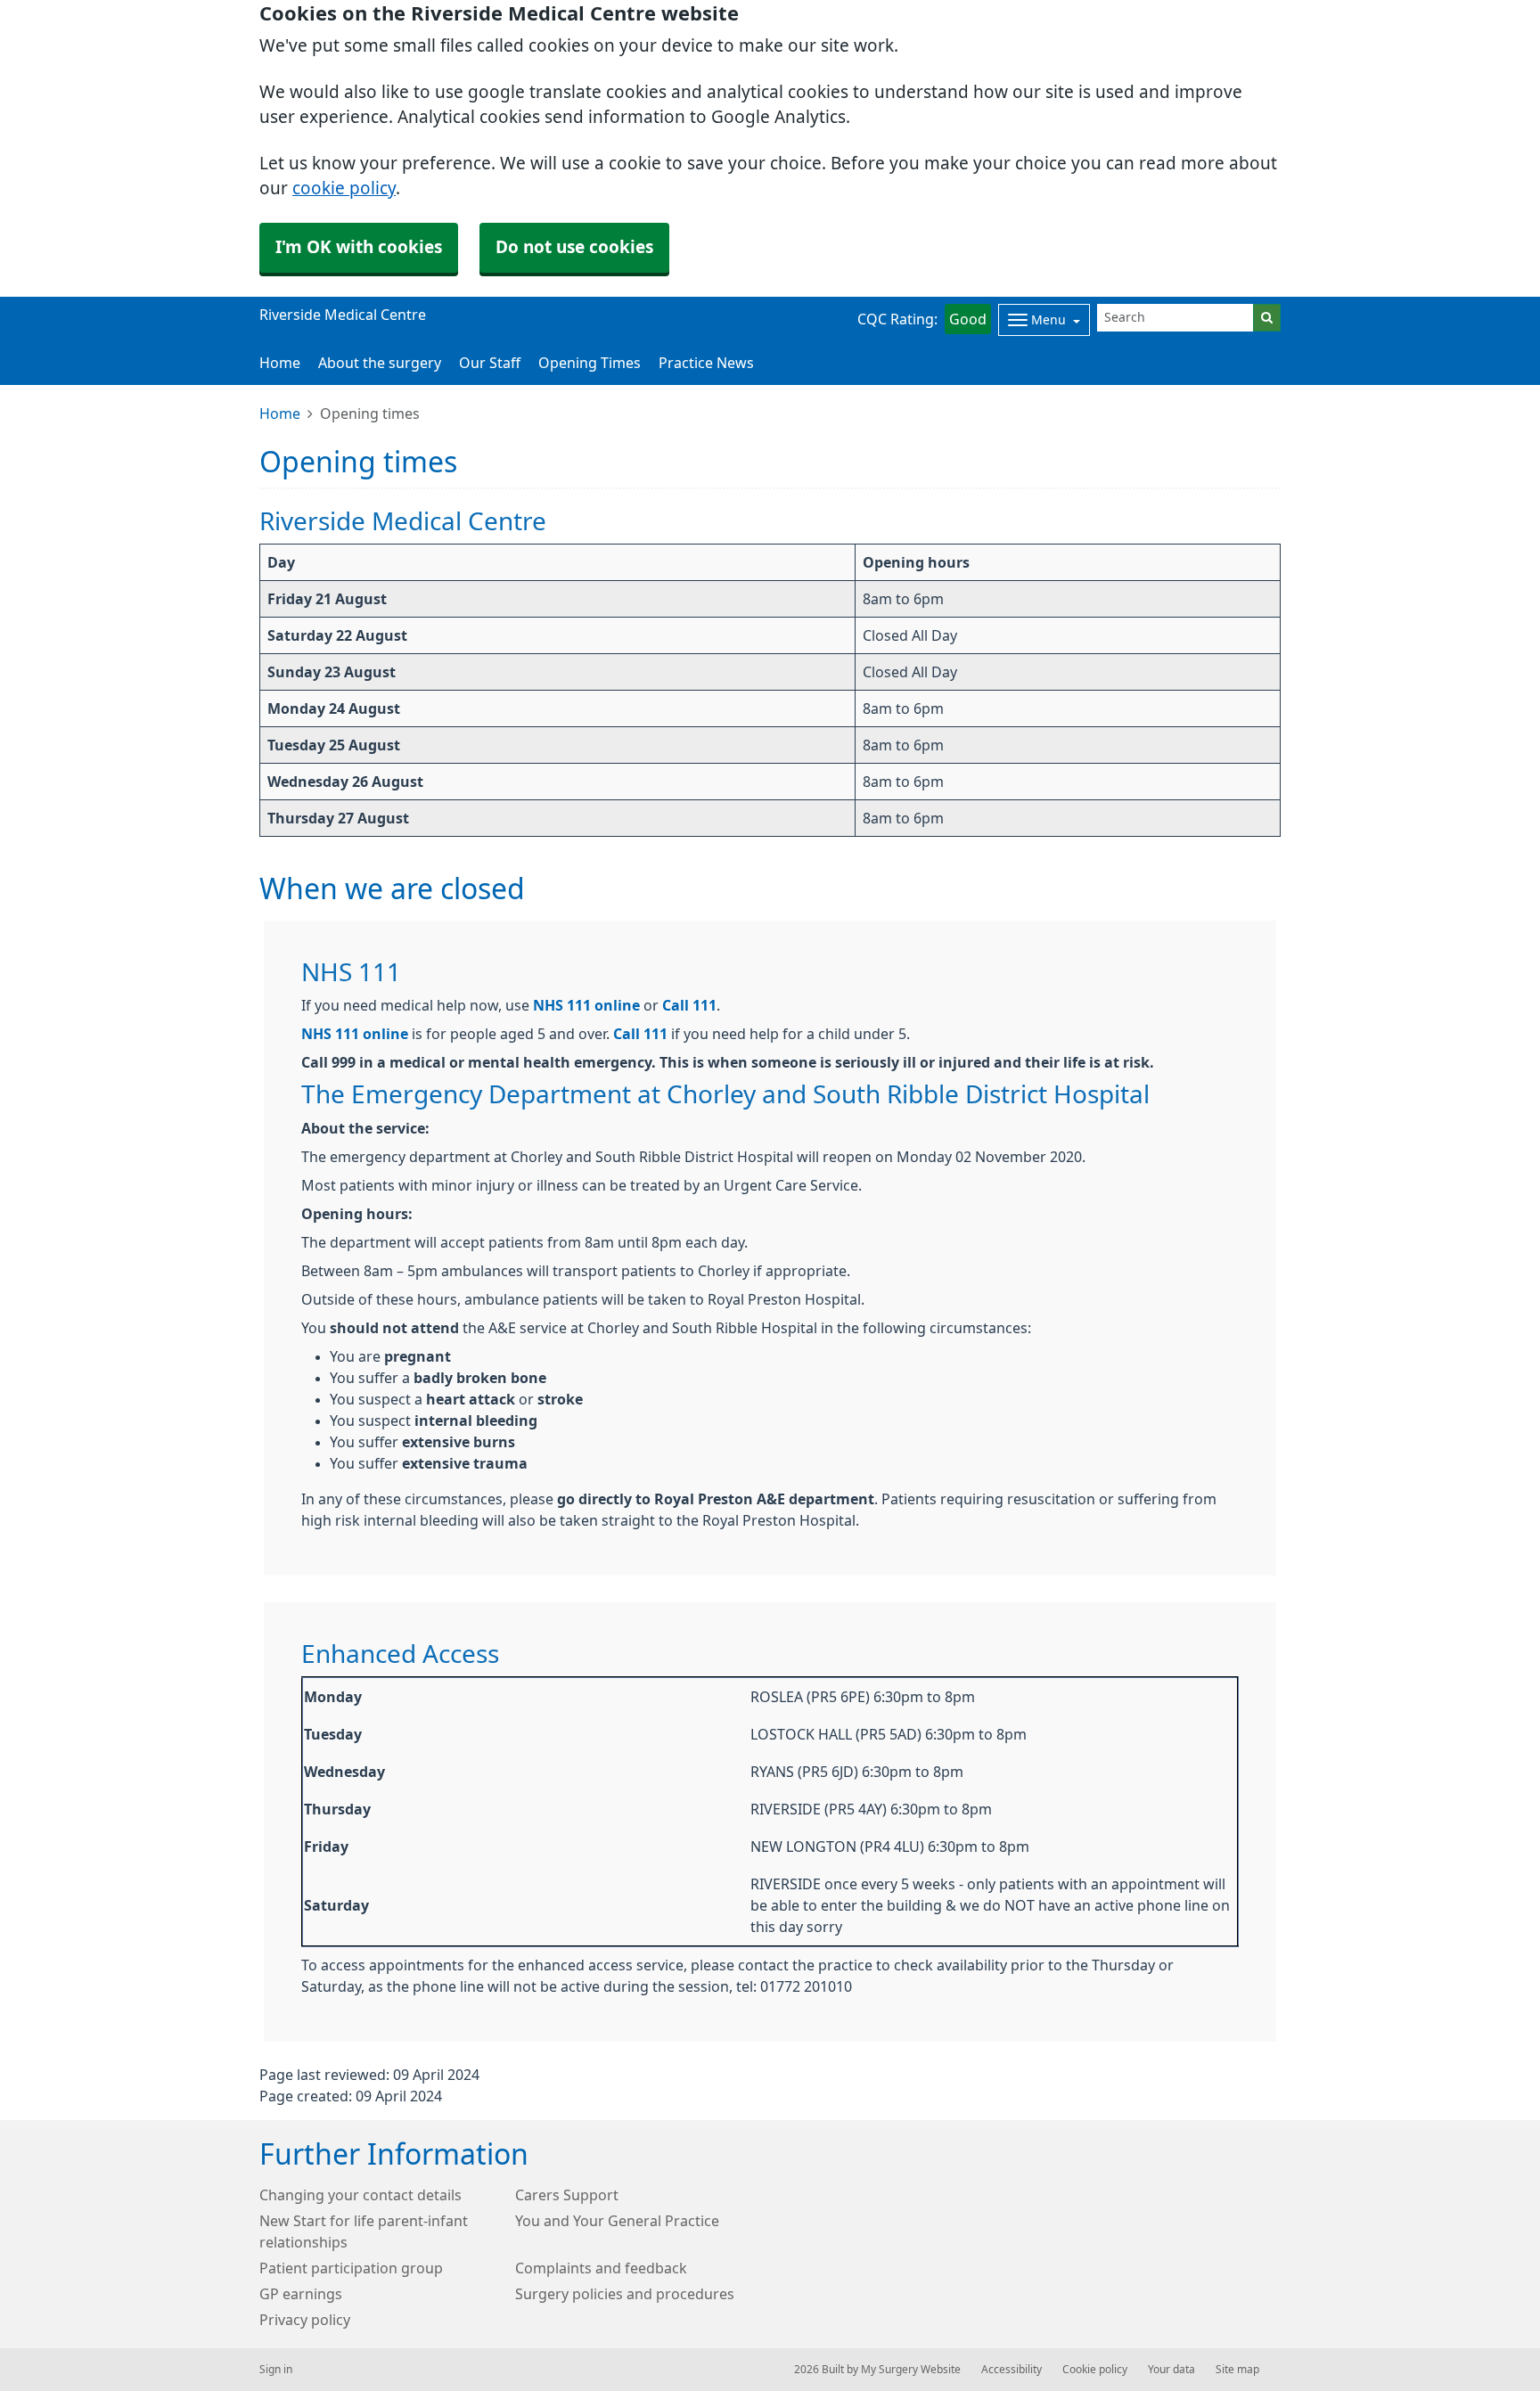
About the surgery (380, 363)
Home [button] (280, 363)
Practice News (706, 363)
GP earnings (301, 2294)
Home (280, 414)
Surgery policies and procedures (625, 2294)
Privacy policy (305, 2320)
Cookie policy (1095, 2370)
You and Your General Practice (617, 2221)
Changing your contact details (360, 2195)
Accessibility (1012, 2370)
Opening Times (590, 363)
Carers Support (567, 2195)
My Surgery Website (911, 2370)
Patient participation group (351, 2268)
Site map (1237, 2370)
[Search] (1267, 318)
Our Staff (490, 363)
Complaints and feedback (601, 2268)
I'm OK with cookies (359, 247)
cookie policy (344, 188)
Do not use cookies (574, 247)
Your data (1171, 2370)
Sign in (276, 2370)
